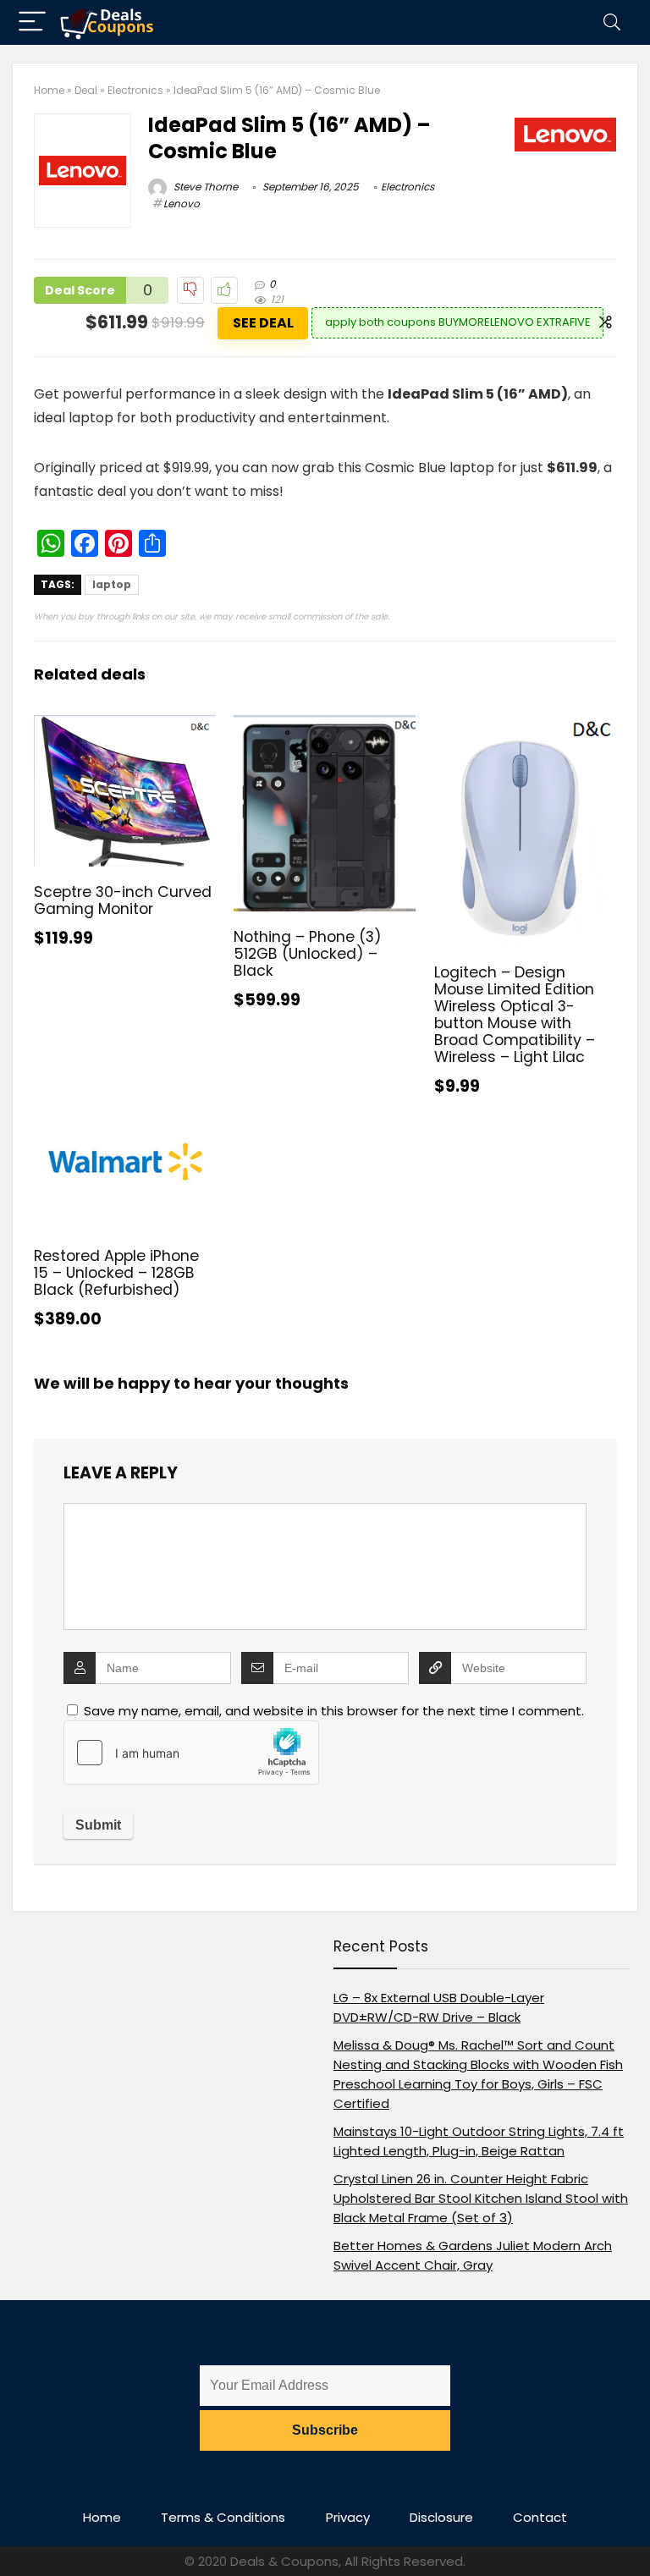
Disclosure (441, 2517)
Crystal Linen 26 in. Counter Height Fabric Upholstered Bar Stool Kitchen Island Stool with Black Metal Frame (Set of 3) (481, 2198)
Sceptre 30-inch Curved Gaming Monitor (123, 900)
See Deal (263, 323)
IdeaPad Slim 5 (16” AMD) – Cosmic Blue (289, 138)
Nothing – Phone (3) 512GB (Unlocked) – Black (308, 954)
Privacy (348, 2517)
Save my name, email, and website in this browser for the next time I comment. (334, 1711)
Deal (86, 90)
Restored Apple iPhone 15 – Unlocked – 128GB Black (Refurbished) (116, 1273)
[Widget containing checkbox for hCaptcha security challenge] (191, 1753)
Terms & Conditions (223, 2517)
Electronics (135, 90)
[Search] (612, 22)
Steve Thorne (204, 187)
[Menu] (32, 22)
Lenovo (182, 204)
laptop (112, 584)
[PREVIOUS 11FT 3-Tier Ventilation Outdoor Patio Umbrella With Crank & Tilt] (17, 2534)
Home (49, 90)
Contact (540, 2517)
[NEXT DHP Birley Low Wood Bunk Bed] (633, 2534)
